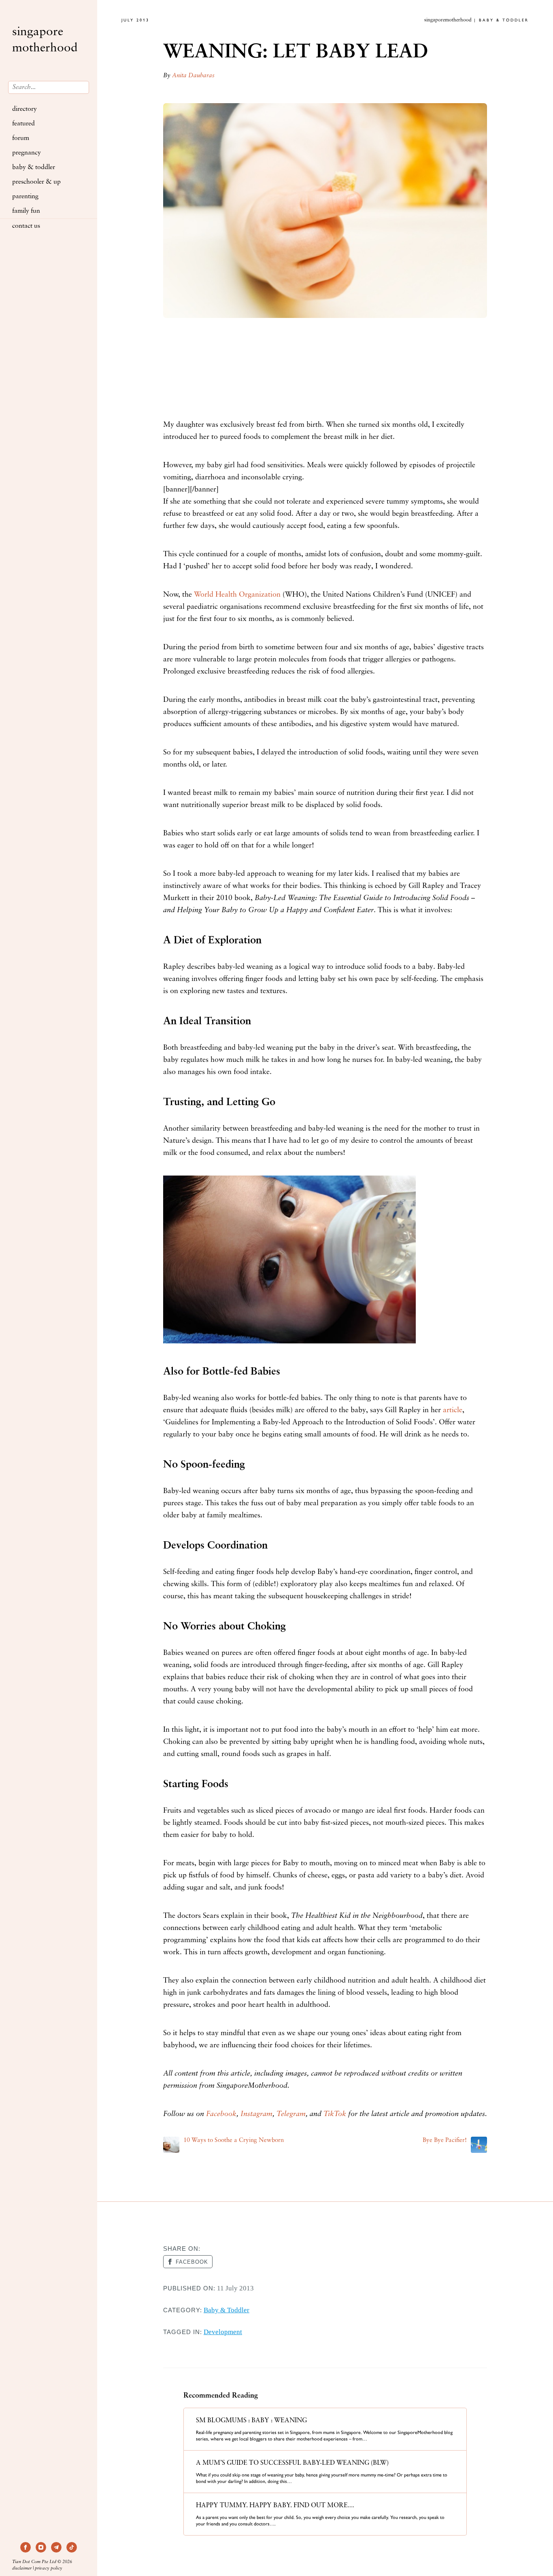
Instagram (256, 2114)
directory (24, 109)
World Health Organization (237, 595)
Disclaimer (22, 2569)
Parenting (25, 197)
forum (21, 138)
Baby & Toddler (34, 167)
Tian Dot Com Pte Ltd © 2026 (42, 2562)
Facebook (221, 2114)
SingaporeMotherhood (45, 40)
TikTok (335, 2114)
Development (223, 2332)
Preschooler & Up (36, 182)
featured (23, 124)
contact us (26, 226)
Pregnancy (27, 153)
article (453, 1411)
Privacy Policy (49, 2569)
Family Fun (26, 211)
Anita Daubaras (193, 76)
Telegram (291, 2114)
